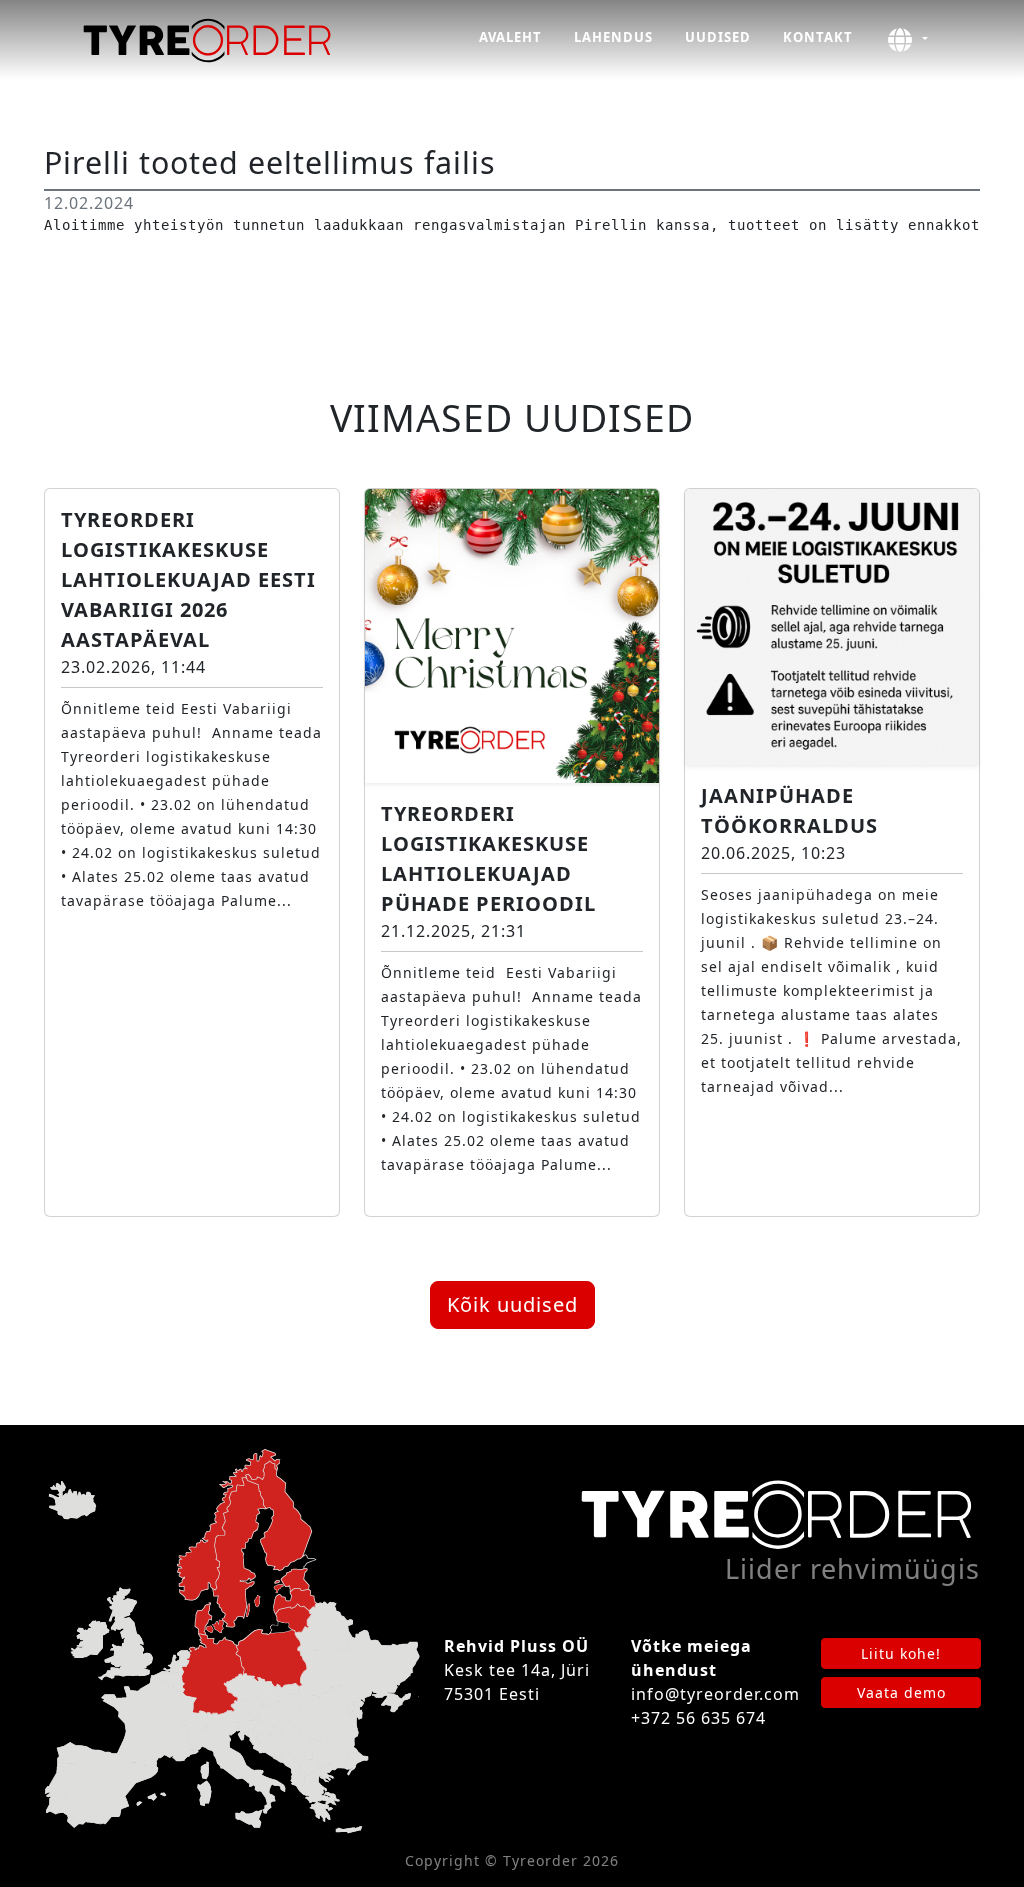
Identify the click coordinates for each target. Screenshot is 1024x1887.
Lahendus (613, 37)
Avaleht (510, 37)
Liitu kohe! (901, 1653)
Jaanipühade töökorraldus (789, 810)
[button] (906, 40)
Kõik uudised (512, 1304)
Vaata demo (901, 1692)
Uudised (718, 37)
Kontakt (818, 37)
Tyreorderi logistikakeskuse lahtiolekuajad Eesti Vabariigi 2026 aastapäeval (188, 579)
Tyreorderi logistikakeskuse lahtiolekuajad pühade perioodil (488, 858)
